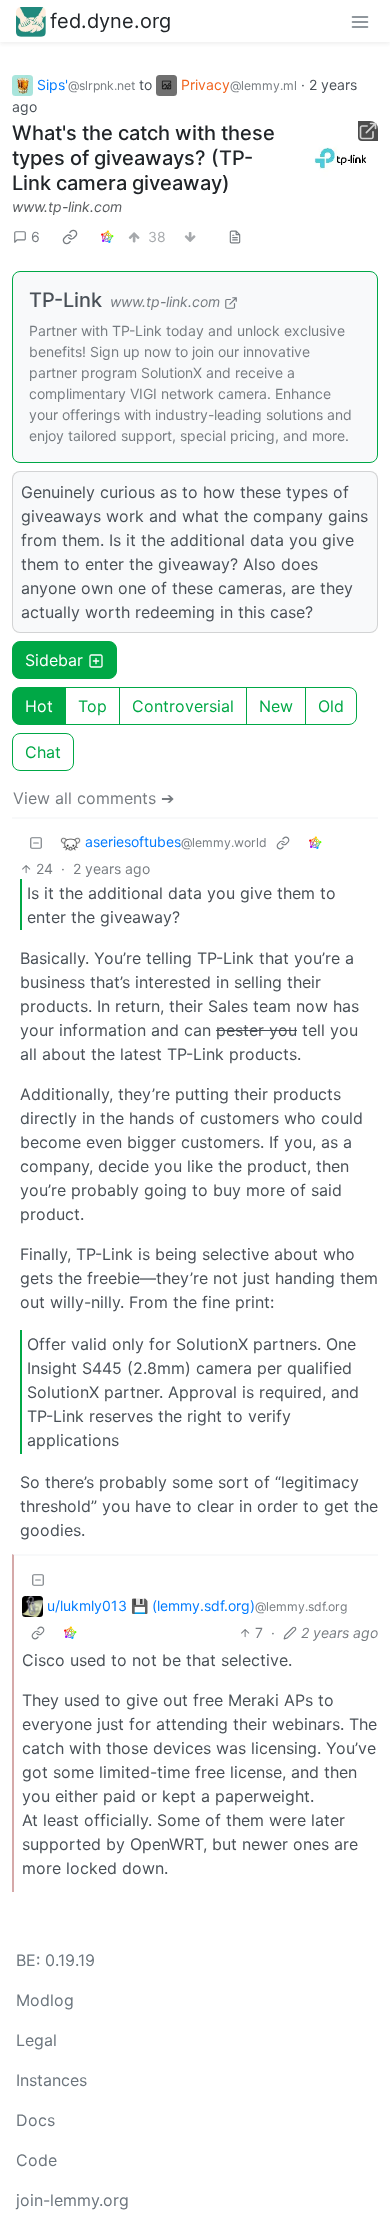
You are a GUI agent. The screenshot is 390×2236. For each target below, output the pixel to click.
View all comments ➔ (93, 798)
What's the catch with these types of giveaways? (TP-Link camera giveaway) (143, 158)
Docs (35, 2120)
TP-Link (65, 300)
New (276, 706)
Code (36, 2160)
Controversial (183, 706)
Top (92, 706)
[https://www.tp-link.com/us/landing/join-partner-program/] (342, 158)
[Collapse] (36, 842)
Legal (36, 2040)
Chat (43, 752)
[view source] (235, 236)
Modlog (45, 2000)
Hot (39, 706)
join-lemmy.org (72, 2200)
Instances (51, 2080)
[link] (70, 236)
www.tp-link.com (67, 206)
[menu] (360, 21)
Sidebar (54, 660)
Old (331, 706)
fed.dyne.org (110, 21)
